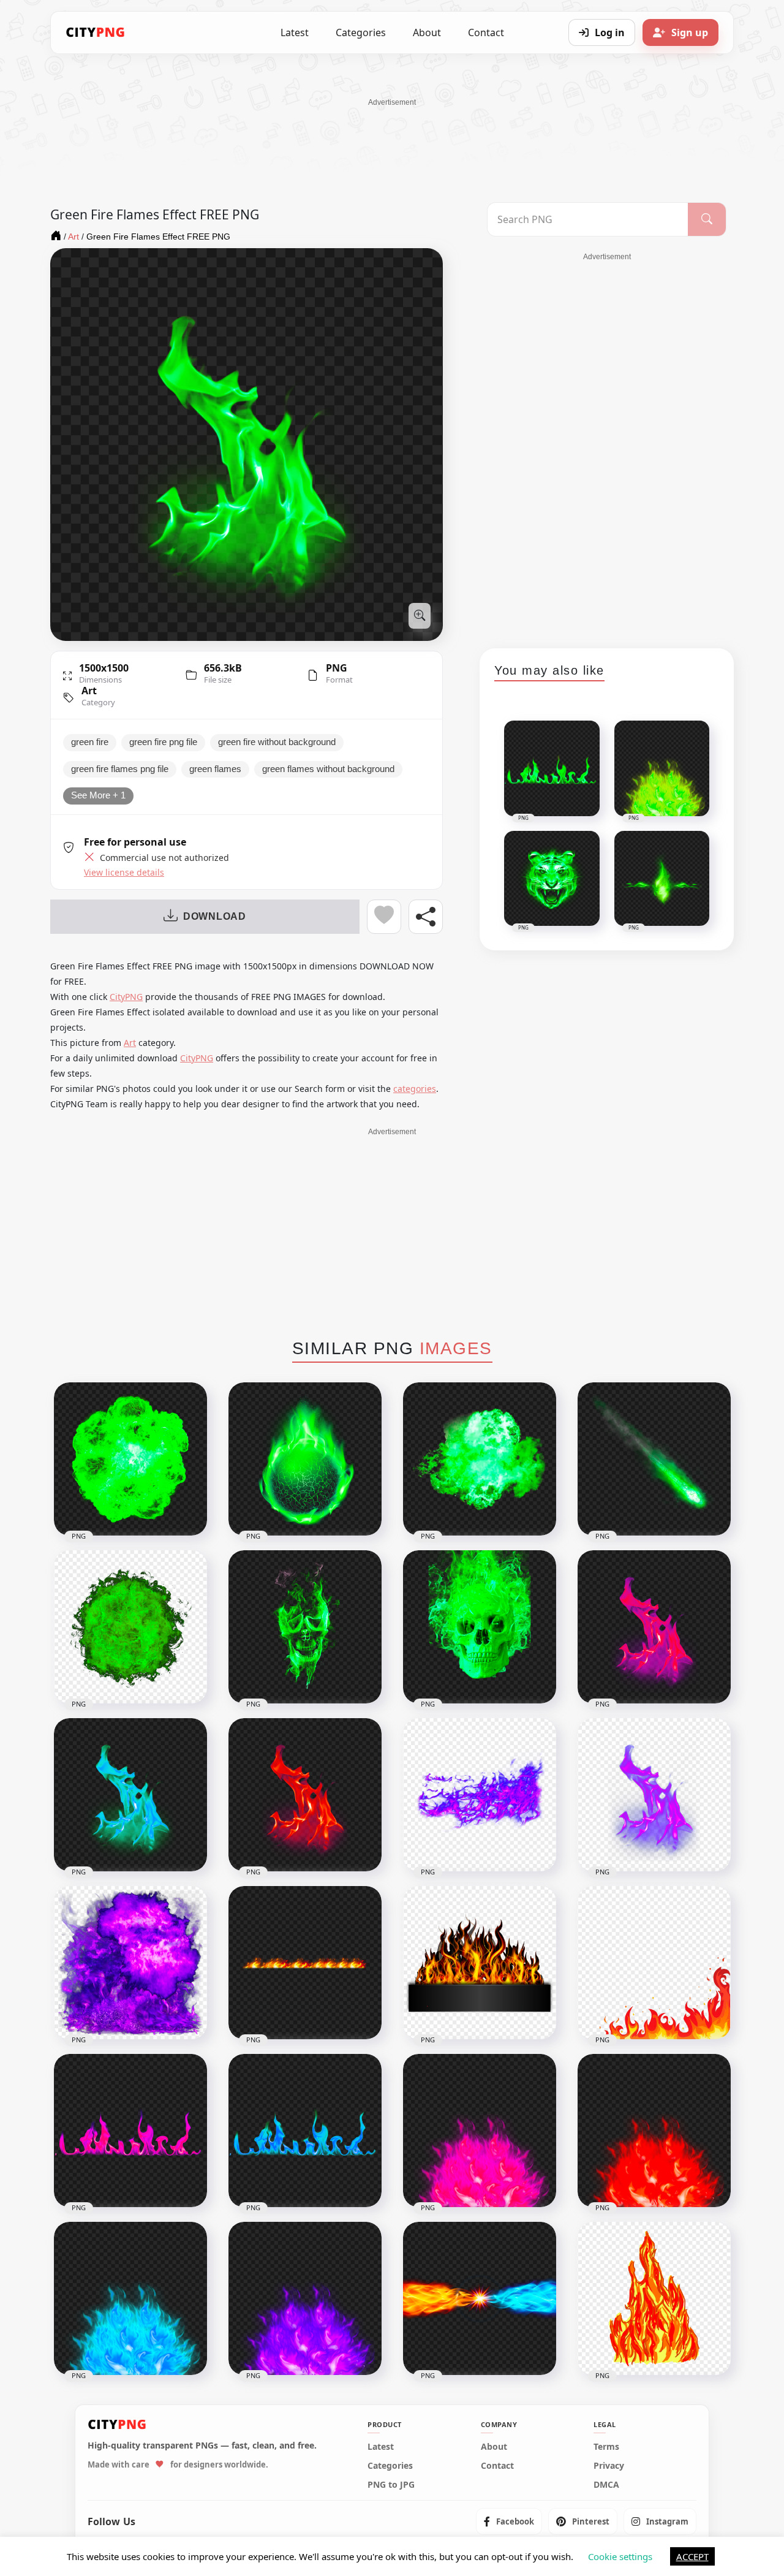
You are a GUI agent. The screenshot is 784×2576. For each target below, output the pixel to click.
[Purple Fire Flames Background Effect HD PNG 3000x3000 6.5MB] (130, 1963)
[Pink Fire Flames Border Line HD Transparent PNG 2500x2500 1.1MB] (130, 2131)
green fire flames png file (120, 769)
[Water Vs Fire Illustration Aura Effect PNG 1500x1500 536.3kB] (480, 2298)
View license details (124, 873)
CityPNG (126, 997)
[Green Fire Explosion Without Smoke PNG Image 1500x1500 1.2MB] (480, 1459)
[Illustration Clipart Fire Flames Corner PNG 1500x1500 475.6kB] (654, 1963)
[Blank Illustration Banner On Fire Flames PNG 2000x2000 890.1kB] (480, 1963)
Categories (361, 32)
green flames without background (328, 769)
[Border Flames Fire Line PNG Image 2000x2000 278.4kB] (305, 1963)
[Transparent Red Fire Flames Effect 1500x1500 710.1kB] (305, 1795)
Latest (295, 32)
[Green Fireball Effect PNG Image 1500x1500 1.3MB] (305, 1459)
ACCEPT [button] (692, 2556)
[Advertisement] (392, 135)
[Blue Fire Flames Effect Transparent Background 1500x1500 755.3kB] (130, 1795)
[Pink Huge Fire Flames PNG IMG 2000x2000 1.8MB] (480, 2131)
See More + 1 (98, 795)
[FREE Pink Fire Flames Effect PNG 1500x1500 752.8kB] (654, 1627)
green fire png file (163, 742)
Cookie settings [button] (620, 2556)
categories (415, 1089)
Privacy (609, 2466)
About (427, 32)
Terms (606, 2447)
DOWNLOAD (215, 916)
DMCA (606, 2485)
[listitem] (509, 2521)
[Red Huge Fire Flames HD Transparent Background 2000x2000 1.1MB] (654, 2131)
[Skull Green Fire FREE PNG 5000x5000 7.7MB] (305, 1627)
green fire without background (277, 742)
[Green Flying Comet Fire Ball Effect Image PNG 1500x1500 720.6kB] (654, 1459)
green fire (90, 742)
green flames (215, 769)
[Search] (707, 219)
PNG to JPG (391, 2485)
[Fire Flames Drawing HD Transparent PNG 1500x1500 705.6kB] (654, 2298)
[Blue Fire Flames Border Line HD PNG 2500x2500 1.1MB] (305, 2131)
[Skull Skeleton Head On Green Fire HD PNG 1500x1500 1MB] (480, 1627)
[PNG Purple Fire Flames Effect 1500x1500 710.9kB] (654, 1795)
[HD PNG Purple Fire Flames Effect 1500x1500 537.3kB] (480, 1795)
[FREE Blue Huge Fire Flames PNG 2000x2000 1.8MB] (130, 2298)
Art (89, 691)
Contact (486, 32)
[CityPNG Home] (96, 32)
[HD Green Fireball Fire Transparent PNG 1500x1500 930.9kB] (130, 1459)
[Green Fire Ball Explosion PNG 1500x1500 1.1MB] (130, 1627)
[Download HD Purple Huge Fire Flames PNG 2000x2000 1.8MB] (305, 2298)
